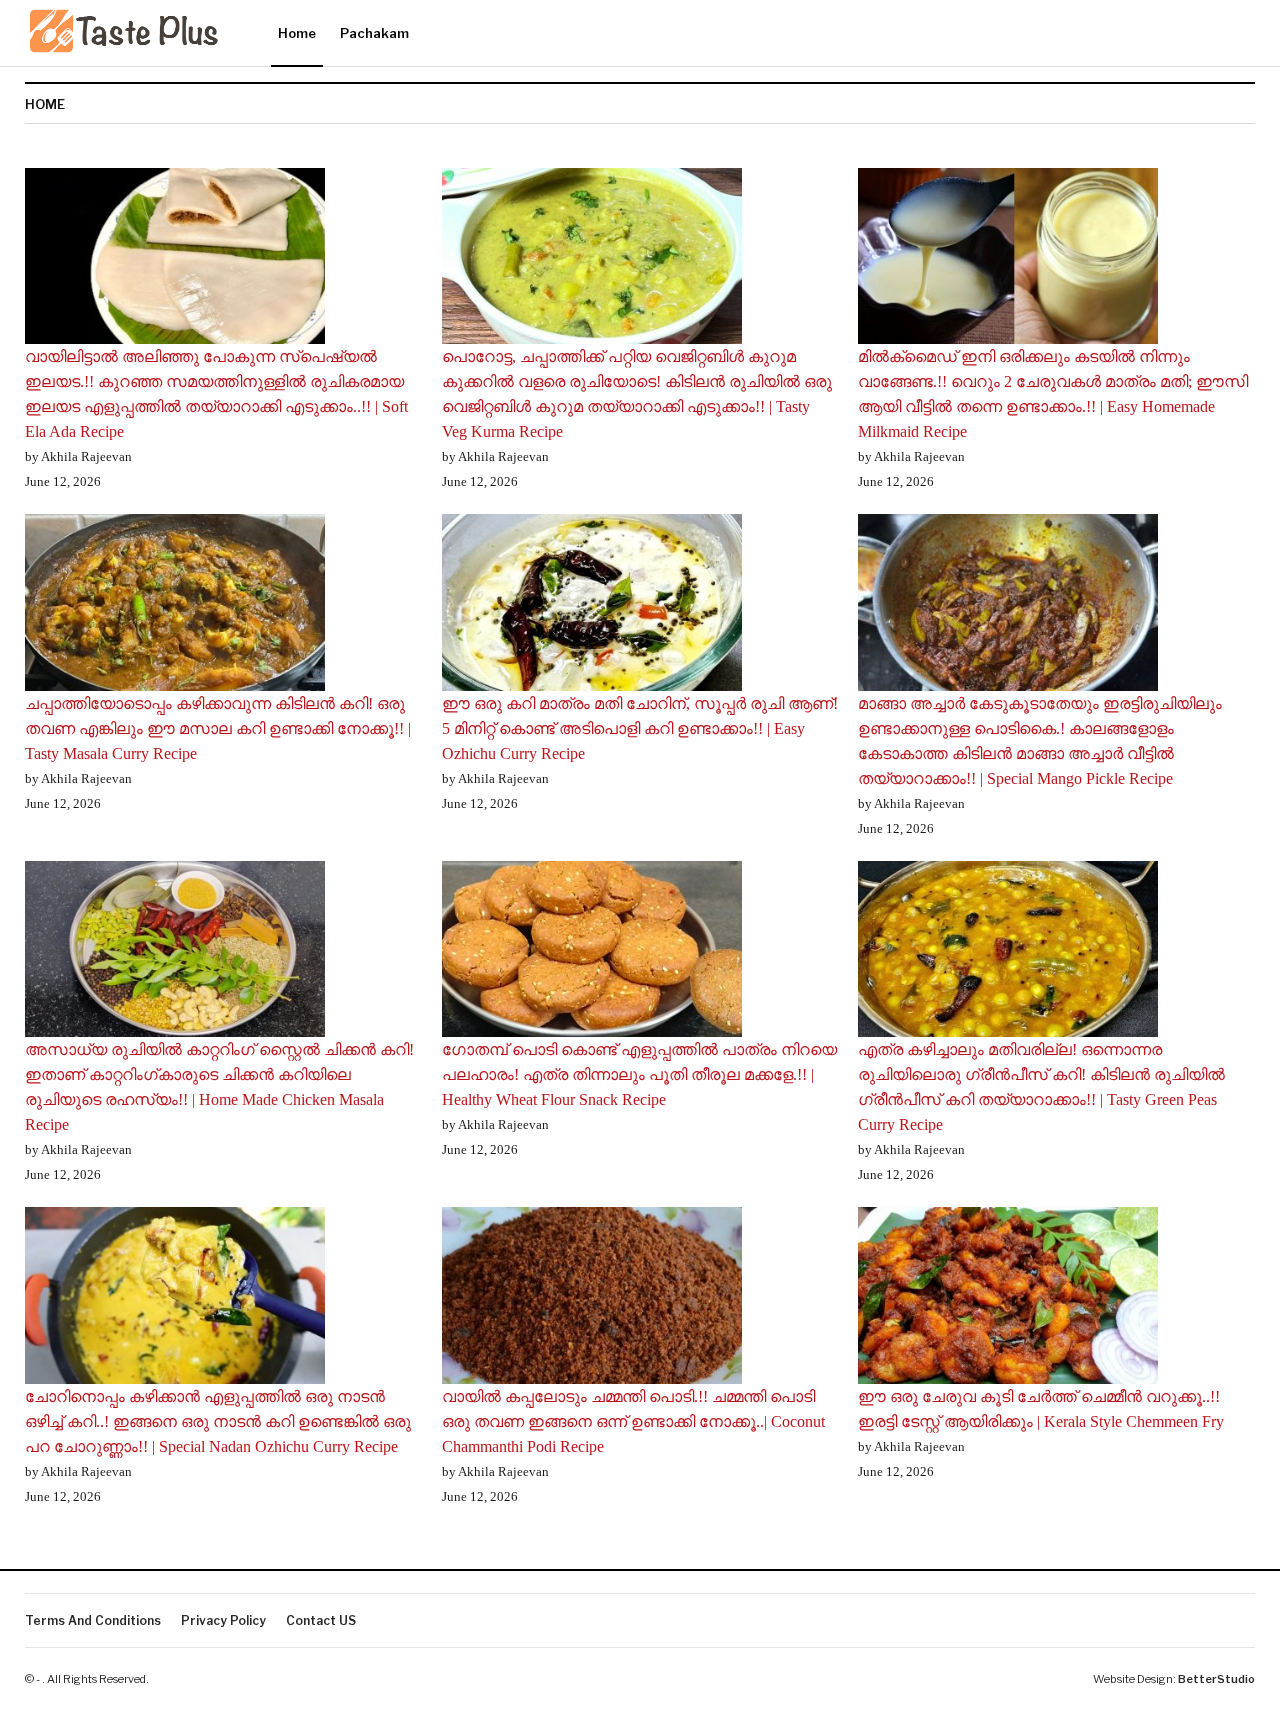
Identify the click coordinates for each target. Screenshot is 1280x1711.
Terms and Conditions (93, 1620)
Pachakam (374, 33)
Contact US (321, 1620)
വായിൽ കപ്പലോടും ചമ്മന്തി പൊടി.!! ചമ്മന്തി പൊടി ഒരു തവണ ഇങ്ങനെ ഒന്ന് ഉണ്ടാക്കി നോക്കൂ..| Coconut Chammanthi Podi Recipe (633, 1421)
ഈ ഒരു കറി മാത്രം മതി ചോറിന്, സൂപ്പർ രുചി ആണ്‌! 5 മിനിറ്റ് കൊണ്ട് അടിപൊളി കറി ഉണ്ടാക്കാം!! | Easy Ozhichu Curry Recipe (640, 728)
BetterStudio (1216, 1679)
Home (297, 33)
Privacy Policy (223, 1620)
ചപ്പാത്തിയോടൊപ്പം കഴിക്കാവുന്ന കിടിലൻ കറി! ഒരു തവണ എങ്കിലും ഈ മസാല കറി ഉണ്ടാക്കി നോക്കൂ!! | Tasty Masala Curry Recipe (218, 728)
